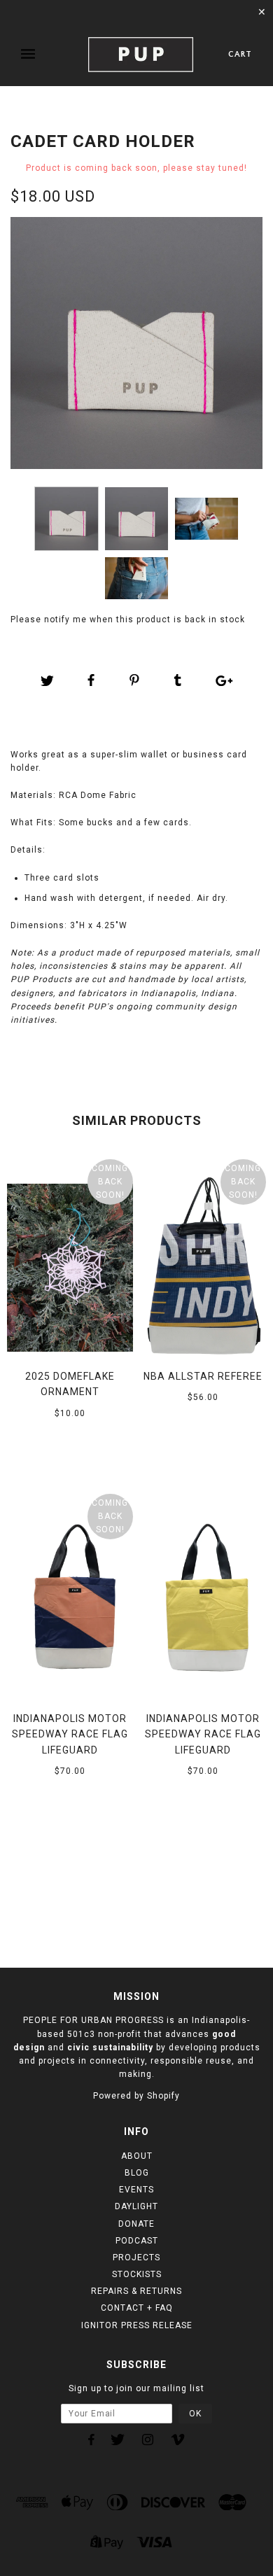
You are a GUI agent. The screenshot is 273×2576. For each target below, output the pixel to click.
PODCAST (137, 2241)
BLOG (137, 2173)
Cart (240, 54)
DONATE (136, 2224)
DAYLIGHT (136, 2206)
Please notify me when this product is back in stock (128, 619)
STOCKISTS (137, 2274)
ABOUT (137, 2156)
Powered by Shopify (136, 2096)
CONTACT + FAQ (137, 2308)
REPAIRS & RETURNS (136, 2291)
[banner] (141, 55)
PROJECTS (136, 2257)
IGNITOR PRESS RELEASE (137, 2325)
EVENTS (136, 2190)
